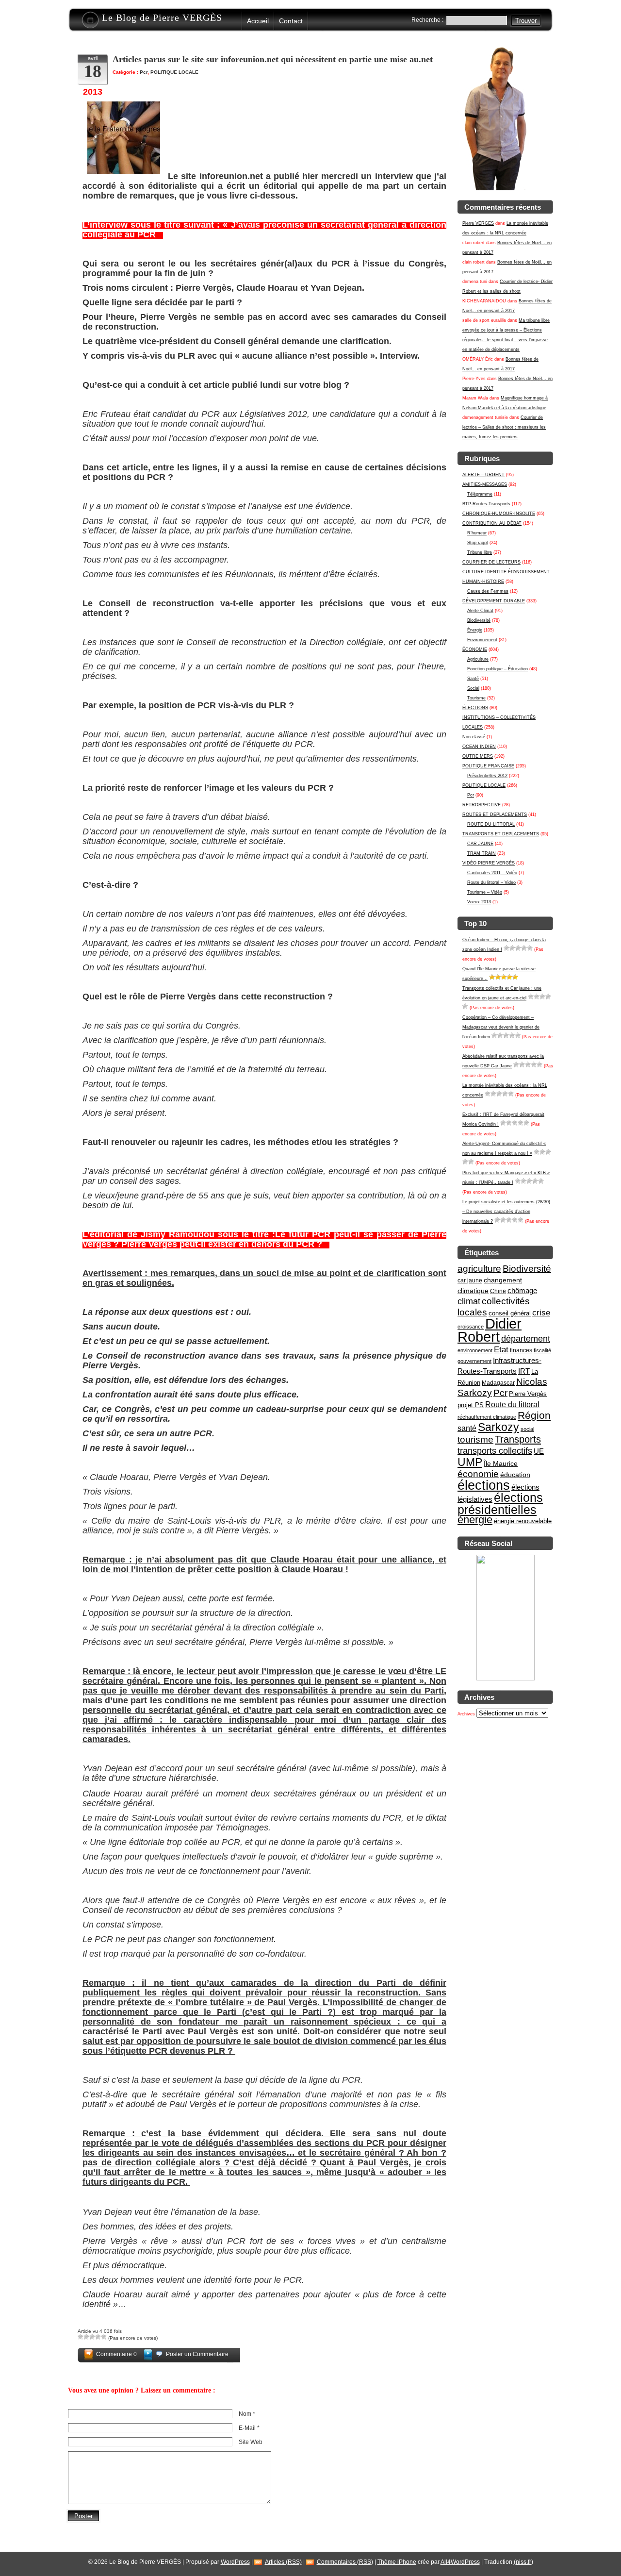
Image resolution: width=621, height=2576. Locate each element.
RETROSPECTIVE (482, 805)
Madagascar (498, 1383)
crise (541, 1313)
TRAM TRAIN (482, 853)
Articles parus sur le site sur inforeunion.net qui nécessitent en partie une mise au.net (273, 59)
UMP (470, 1462)
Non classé (474, 737)
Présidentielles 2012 (487, 776)
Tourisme (476, 698)
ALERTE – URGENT (483, 475)
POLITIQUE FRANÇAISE (488, 766)
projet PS (471, 1405)
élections (484, 1485)
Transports (518, 1439)
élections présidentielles (500, 1504)
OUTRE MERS (478, 756)
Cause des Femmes (488, 591)
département (526, 1338)
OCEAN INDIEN (479, 747)
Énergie (475, 630)
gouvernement (474, 1361)
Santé (473, 679)
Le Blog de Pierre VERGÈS (162, 17)
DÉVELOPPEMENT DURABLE (494, 601)
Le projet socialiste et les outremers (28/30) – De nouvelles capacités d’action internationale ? (506, 1212)
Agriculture (478, 659)
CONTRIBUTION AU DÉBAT (492, 523)
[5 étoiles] (530, 948)
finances (521, 1350)
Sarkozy (498, 1427)
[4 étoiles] (524, 948)
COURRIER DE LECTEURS (491, 562)
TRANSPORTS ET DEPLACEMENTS (501, 834)
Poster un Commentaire (197, 2354)
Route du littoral (512, 1404)
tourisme (475, 1439)
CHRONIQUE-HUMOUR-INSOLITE (499, 514)
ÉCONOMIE (475, 649)
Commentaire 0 (116, 2354)
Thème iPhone (397, 2562)
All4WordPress (460, 2562)
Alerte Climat (480, 611)
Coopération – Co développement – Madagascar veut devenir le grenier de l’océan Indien (501, 1027)
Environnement (482, 640)
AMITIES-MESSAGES (485, 484)
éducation (515, 1475)
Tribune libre (480, 552)
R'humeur (477, 533)
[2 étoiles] (512, 948)
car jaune (470, 1280)
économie (478, 1474)
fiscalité (542, 1350)
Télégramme (480, 494)
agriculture (479, 1269)
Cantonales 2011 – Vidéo (492, 873)
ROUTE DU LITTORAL (491, 824)
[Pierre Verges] (506, 1679)
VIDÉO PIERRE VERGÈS (489, 863)
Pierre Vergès (528, 1394)
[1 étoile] (507, 948)
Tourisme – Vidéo (485, 892)
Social (473, 688)
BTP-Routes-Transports (486, 504)
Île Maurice (501, 1463)
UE (539, 1451)
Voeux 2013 (479, 902)
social (527, 1429)
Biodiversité (479, 620)
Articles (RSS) (283, 2562)
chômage (522, 1291)
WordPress (235, 2562)
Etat (501, 1350)
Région (534, 1415)
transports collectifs (495, 1451)
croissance (471, 1327)
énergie (475, 1520)
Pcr (471, 795)
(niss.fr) (523, 2562)
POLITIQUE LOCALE (484, 785)
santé (467, 1428)
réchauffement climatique (487, 1417)
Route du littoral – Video (491, 882)
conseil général (510, 1313)
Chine (498, 1291)
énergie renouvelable (523, 1521)
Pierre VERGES (478, 223)
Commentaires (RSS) (345, 2562)
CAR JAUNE (480, 844)
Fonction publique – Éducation (498, 669)
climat (469, 1301)
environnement (475, 1350)
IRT (524, 1371)
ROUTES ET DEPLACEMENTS (495, 814)
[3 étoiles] (518, 948)
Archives (466, 1714)
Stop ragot (478, 543)
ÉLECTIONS (475, 708)
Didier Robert (490, 1330)
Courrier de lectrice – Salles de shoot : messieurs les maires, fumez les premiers (504, 427)
